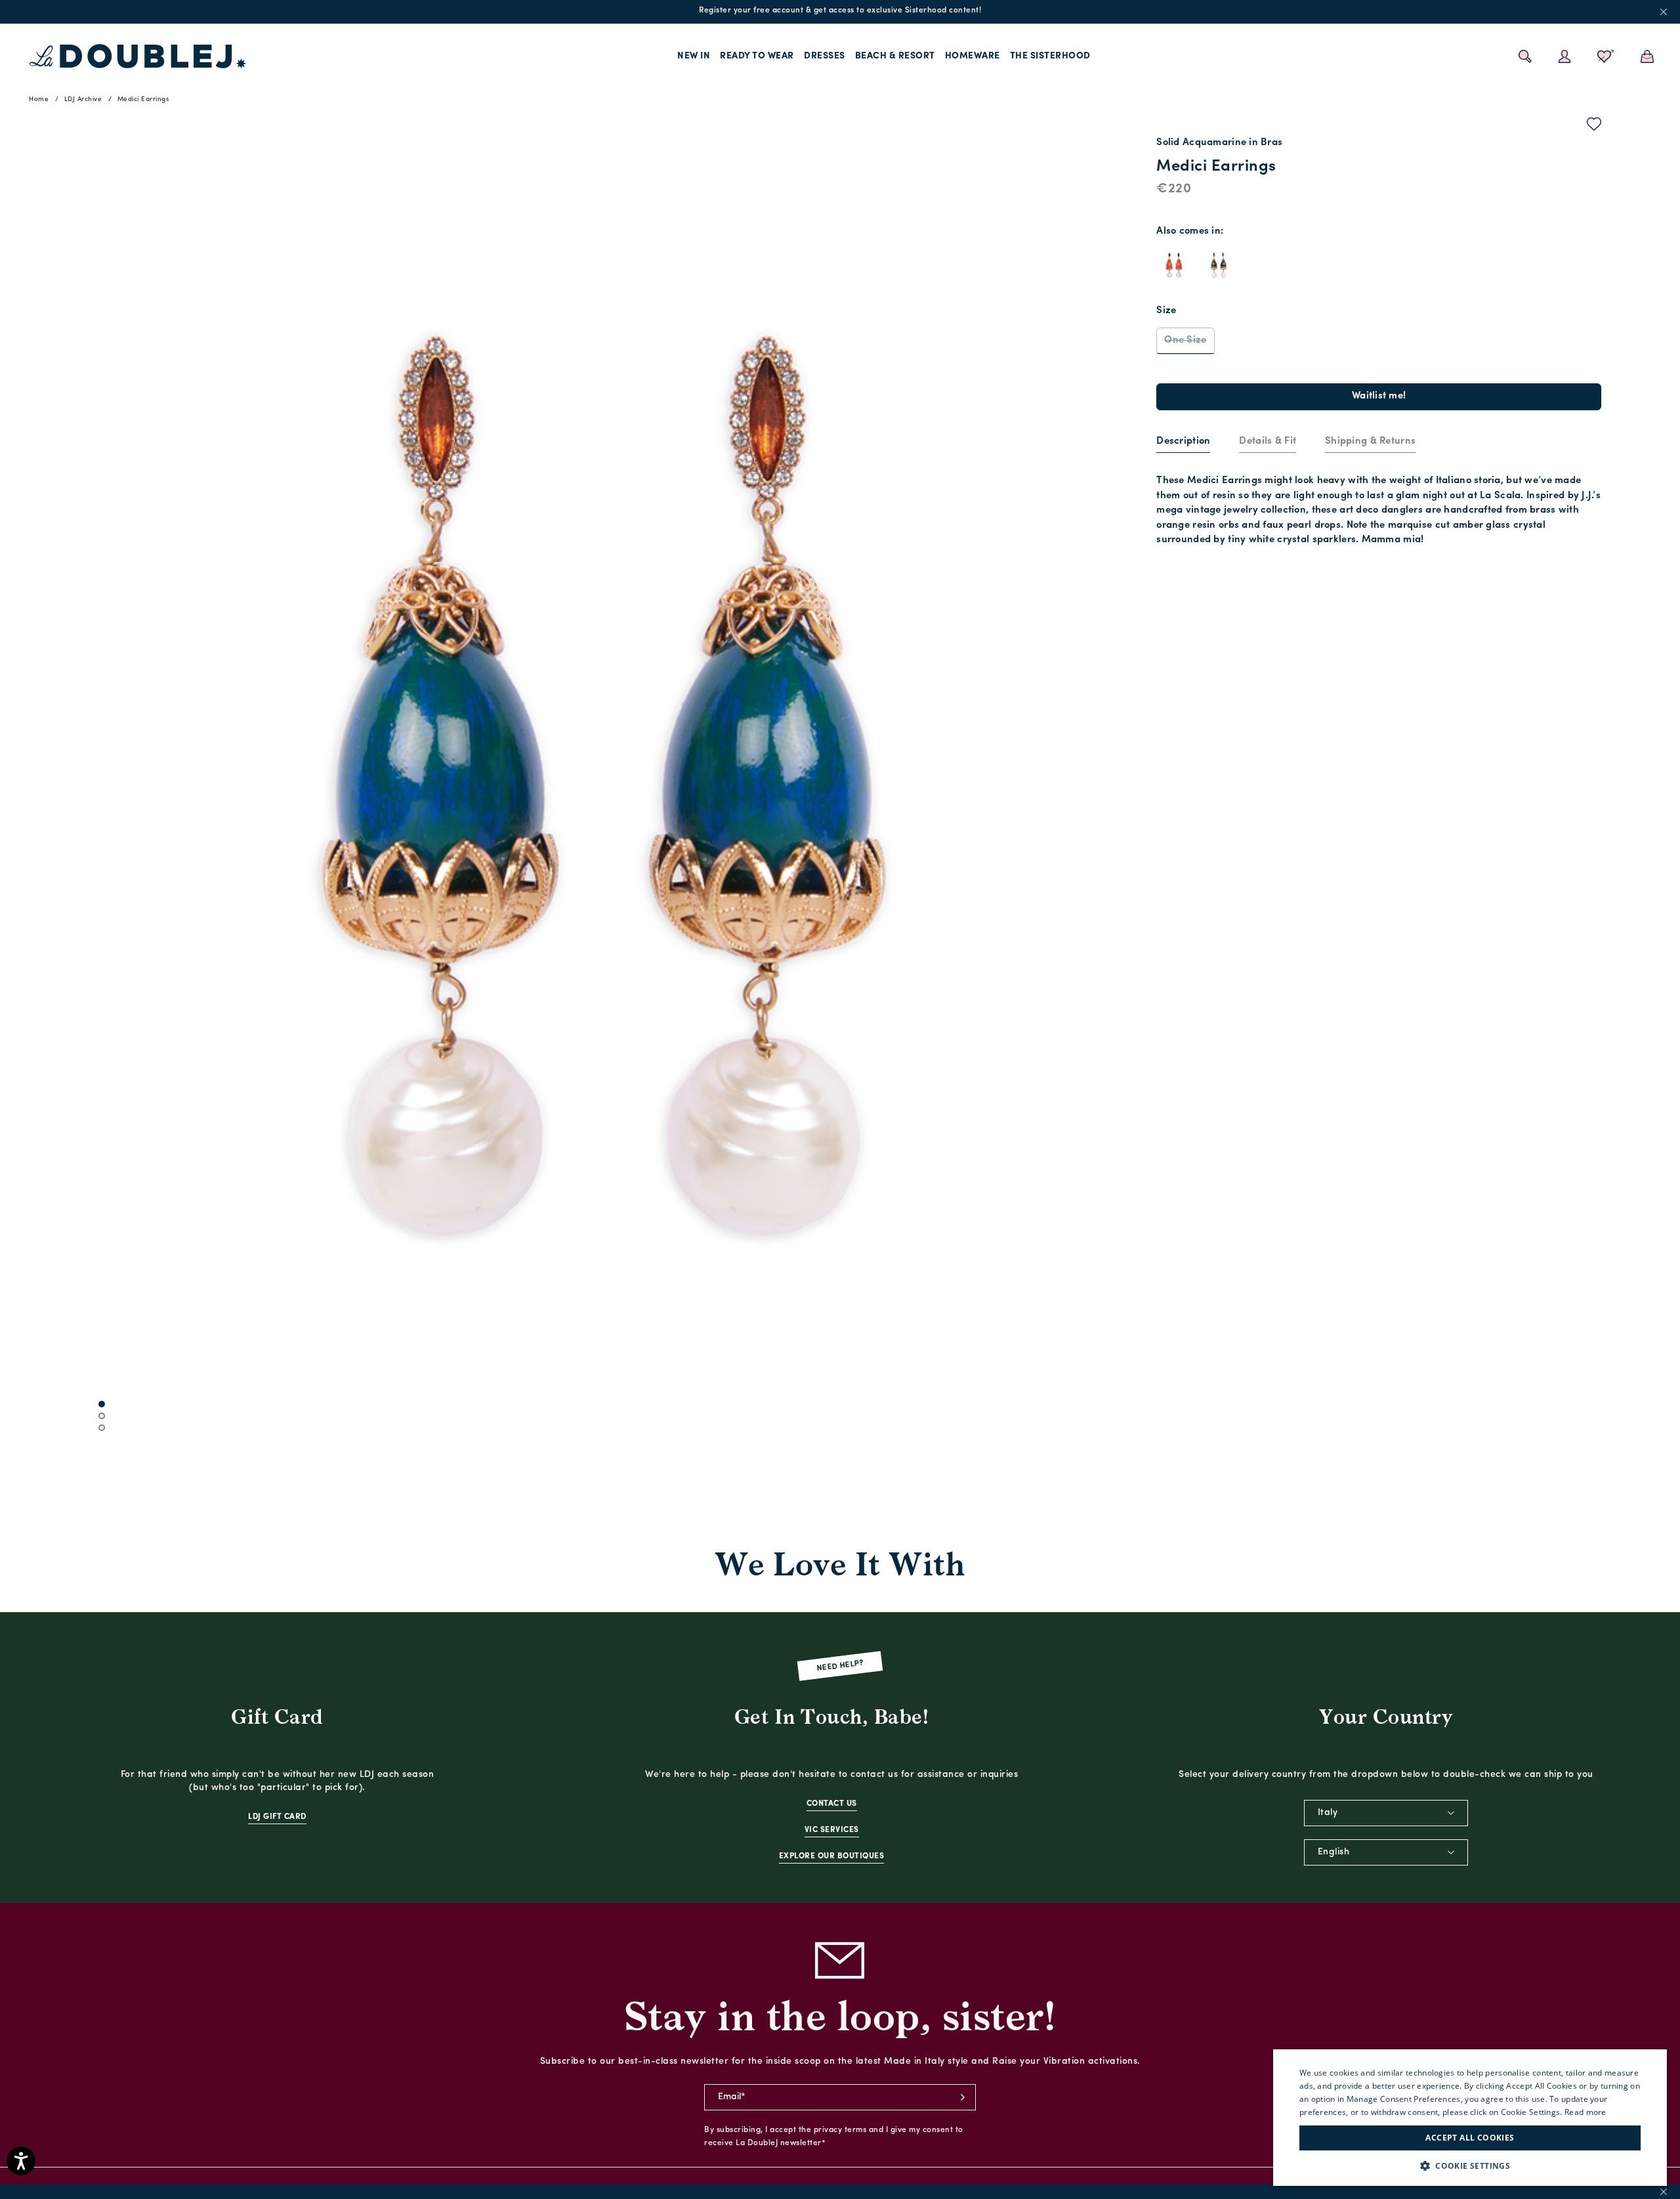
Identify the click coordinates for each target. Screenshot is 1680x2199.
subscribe (963, 2097)
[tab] (1183, 442)
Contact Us (832, 1804)
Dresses (825, 56)
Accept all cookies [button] (1470, 2138)
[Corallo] (1174, 265)
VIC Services (832, 1830)
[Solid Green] (1219, 265)
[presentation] (1183, 442)
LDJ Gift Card (277, 1817)
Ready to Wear (757, 56)
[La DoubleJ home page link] (138, 56)
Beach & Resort (895, 56)
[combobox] (1386, 1813)
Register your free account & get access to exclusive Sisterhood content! (840, 11)
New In (694, 56)
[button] (1470, 2166)
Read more (1585, 2112)
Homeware (973, 56)
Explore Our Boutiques (832, 1856)
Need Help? (840, 1666)
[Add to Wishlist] (1594, 127)
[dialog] (1470, 2118)
